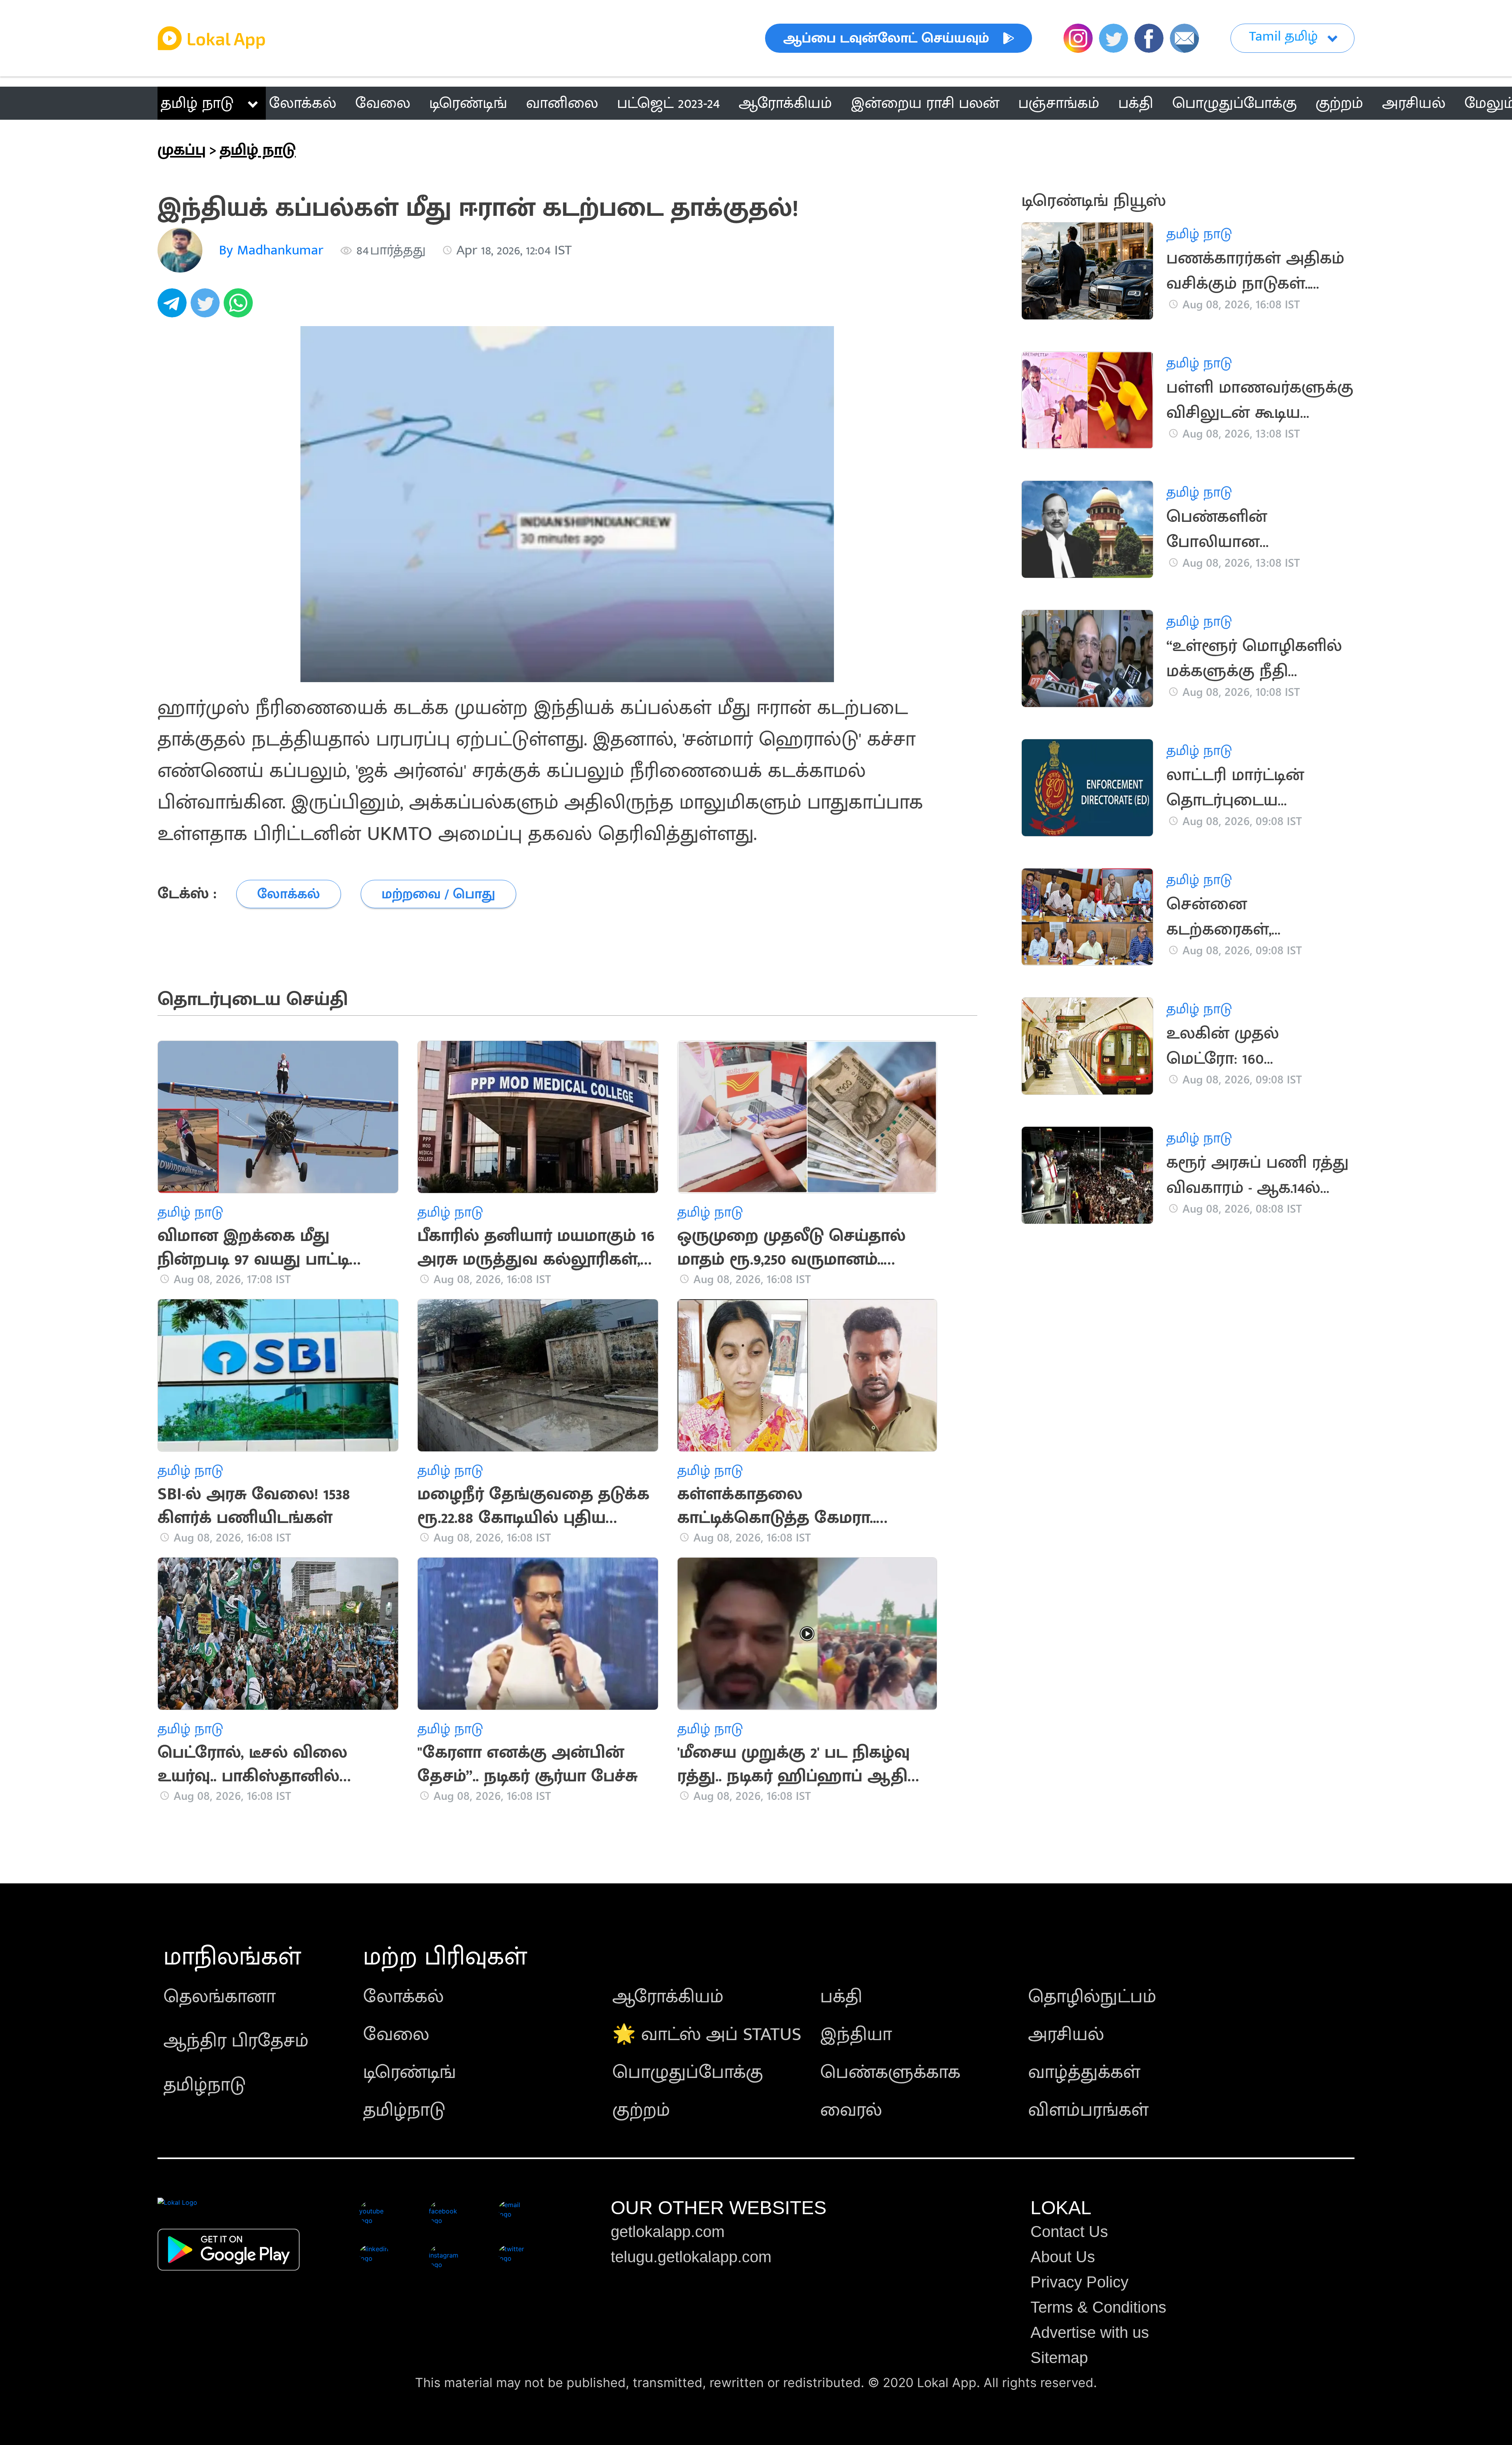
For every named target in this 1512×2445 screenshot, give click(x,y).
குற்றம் (641, 2110)
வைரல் (851, 2110)
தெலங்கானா (220, 1997)
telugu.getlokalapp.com (691, 2257)
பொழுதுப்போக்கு (688, 2072)
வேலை (396, 2035)
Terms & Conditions (1098, 2307)
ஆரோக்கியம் (668, 1997)
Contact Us (1069, 2232)
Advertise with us (1090, 2332)
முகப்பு (182, 150)
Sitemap (1059, 2358)
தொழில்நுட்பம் (1092, 1997)
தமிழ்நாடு (205, 2085)
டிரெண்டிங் (409, 2072)
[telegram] (174, 307)
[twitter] (207, 307)
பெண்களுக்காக (890, 2072)
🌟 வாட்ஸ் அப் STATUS (707, 2035)
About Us (1063, 2257)
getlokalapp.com (668, 2232)
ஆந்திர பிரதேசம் (236, 2041)
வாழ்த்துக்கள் (1084, 2072)
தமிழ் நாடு (197, 103)
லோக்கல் (403, 1997)
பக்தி (841, 1997)
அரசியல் (1066, 2035)
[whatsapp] (240, 307)
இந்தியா (856, 2035)
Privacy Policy (1079, 2282)
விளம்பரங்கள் (1088, 2110)
